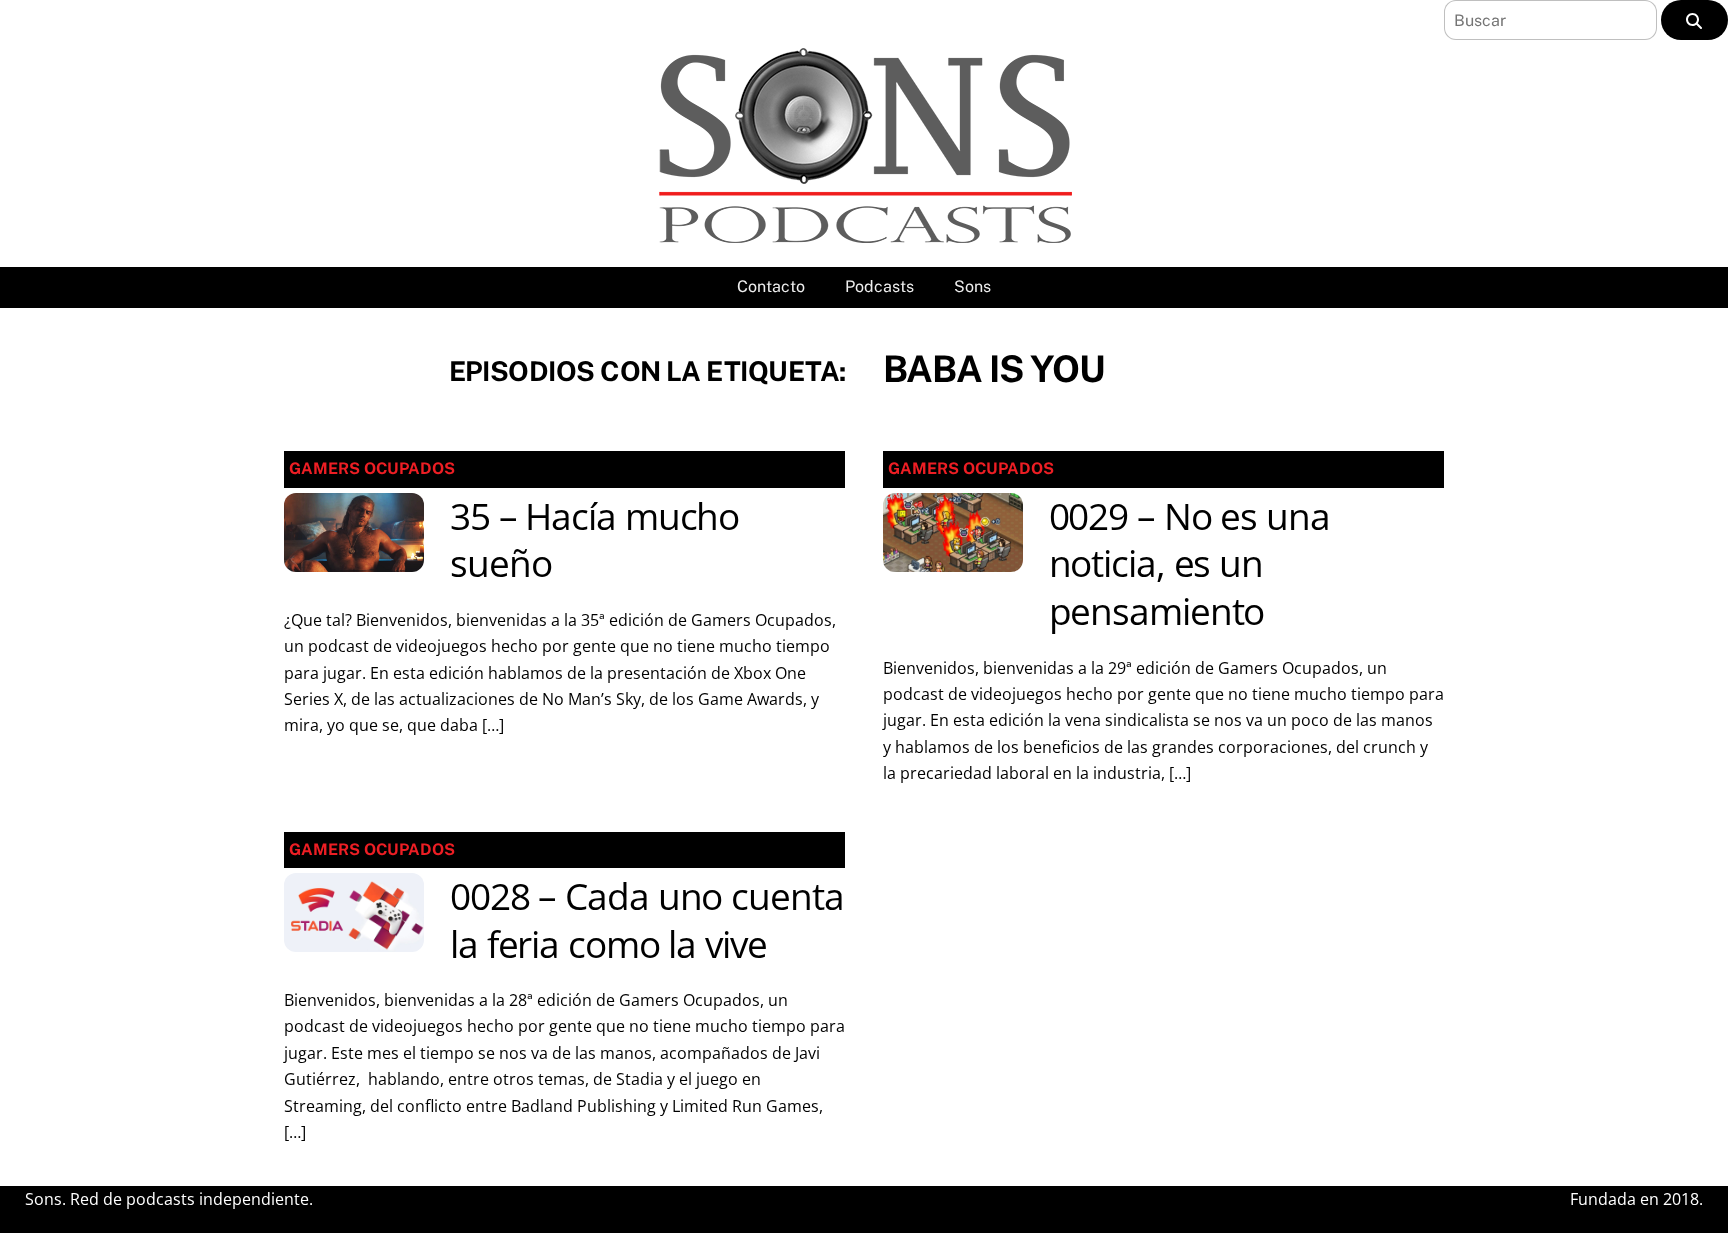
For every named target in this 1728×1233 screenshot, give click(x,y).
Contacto (771, 286)
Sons (972, 286)
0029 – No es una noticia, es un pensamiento (1189, 564)
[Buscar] (1694, 20)
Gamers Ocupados (372, 468)
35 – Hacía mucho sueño (594, 540)
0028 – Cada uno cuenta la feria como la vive (647, 920)
